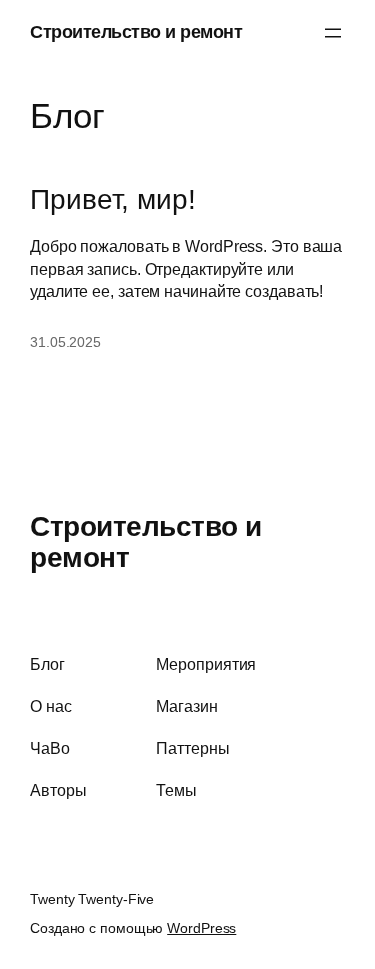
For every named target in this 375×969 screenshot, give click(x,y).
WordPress (201, 928)
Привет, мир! (113, 199)
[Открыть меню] (333, 33)
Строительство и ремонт (136, 32)
